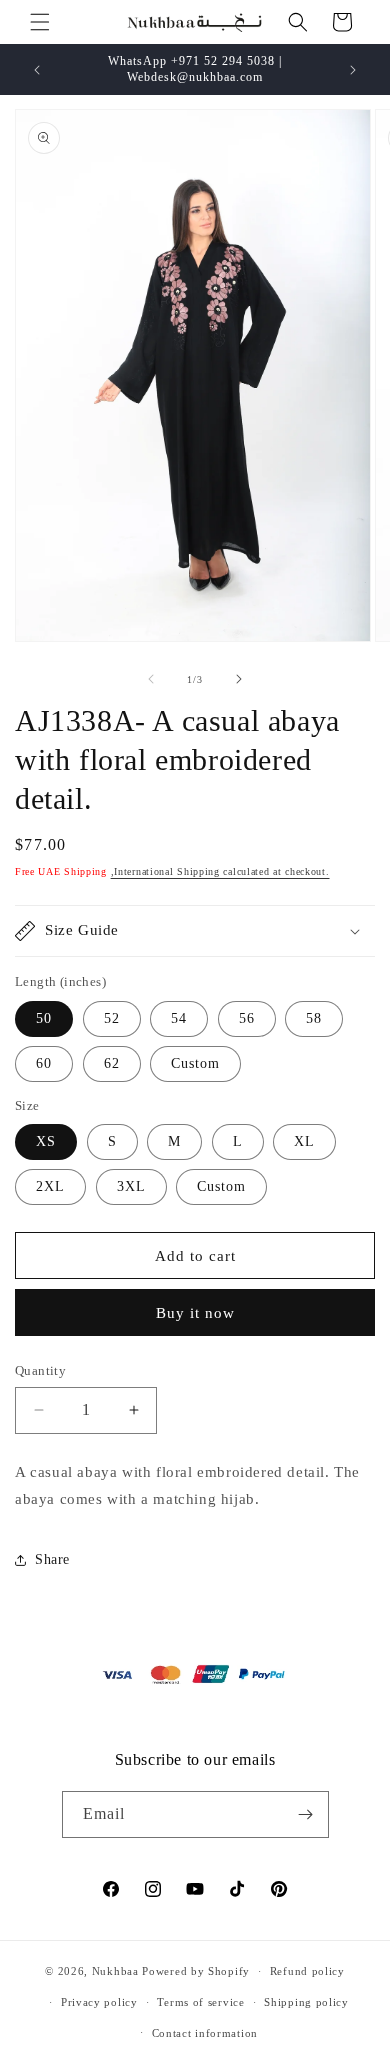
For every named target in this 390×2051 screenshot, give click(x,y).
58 (314, 1018)
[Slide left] (151, 679)
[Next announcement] (353, 70)
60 (44, 1063)
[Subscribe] (306, 1814)
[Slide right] (239, 679)
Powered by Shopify (196, 1971)
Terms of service (200, 2002)
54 (179, 1018)
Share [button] (52, 1559)
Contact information (205, 2033)
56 (247, 1018)
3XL (131, 1186)
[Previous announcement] (37, 70)
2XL (50, 1186)
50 (44, 1018)
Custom (195, 1063)
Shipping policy (306, 2002)
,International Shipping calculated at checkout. (220, 871)
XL (304, 1141)
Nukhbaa (115, 1971)
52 (112, 1018)
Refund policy (307, 1971)
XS (46, 1141)
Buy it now (195, 1313)
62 (112, 1063)
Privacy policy (99, 2002)
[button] (40, 22)
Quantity (40, 1370)
